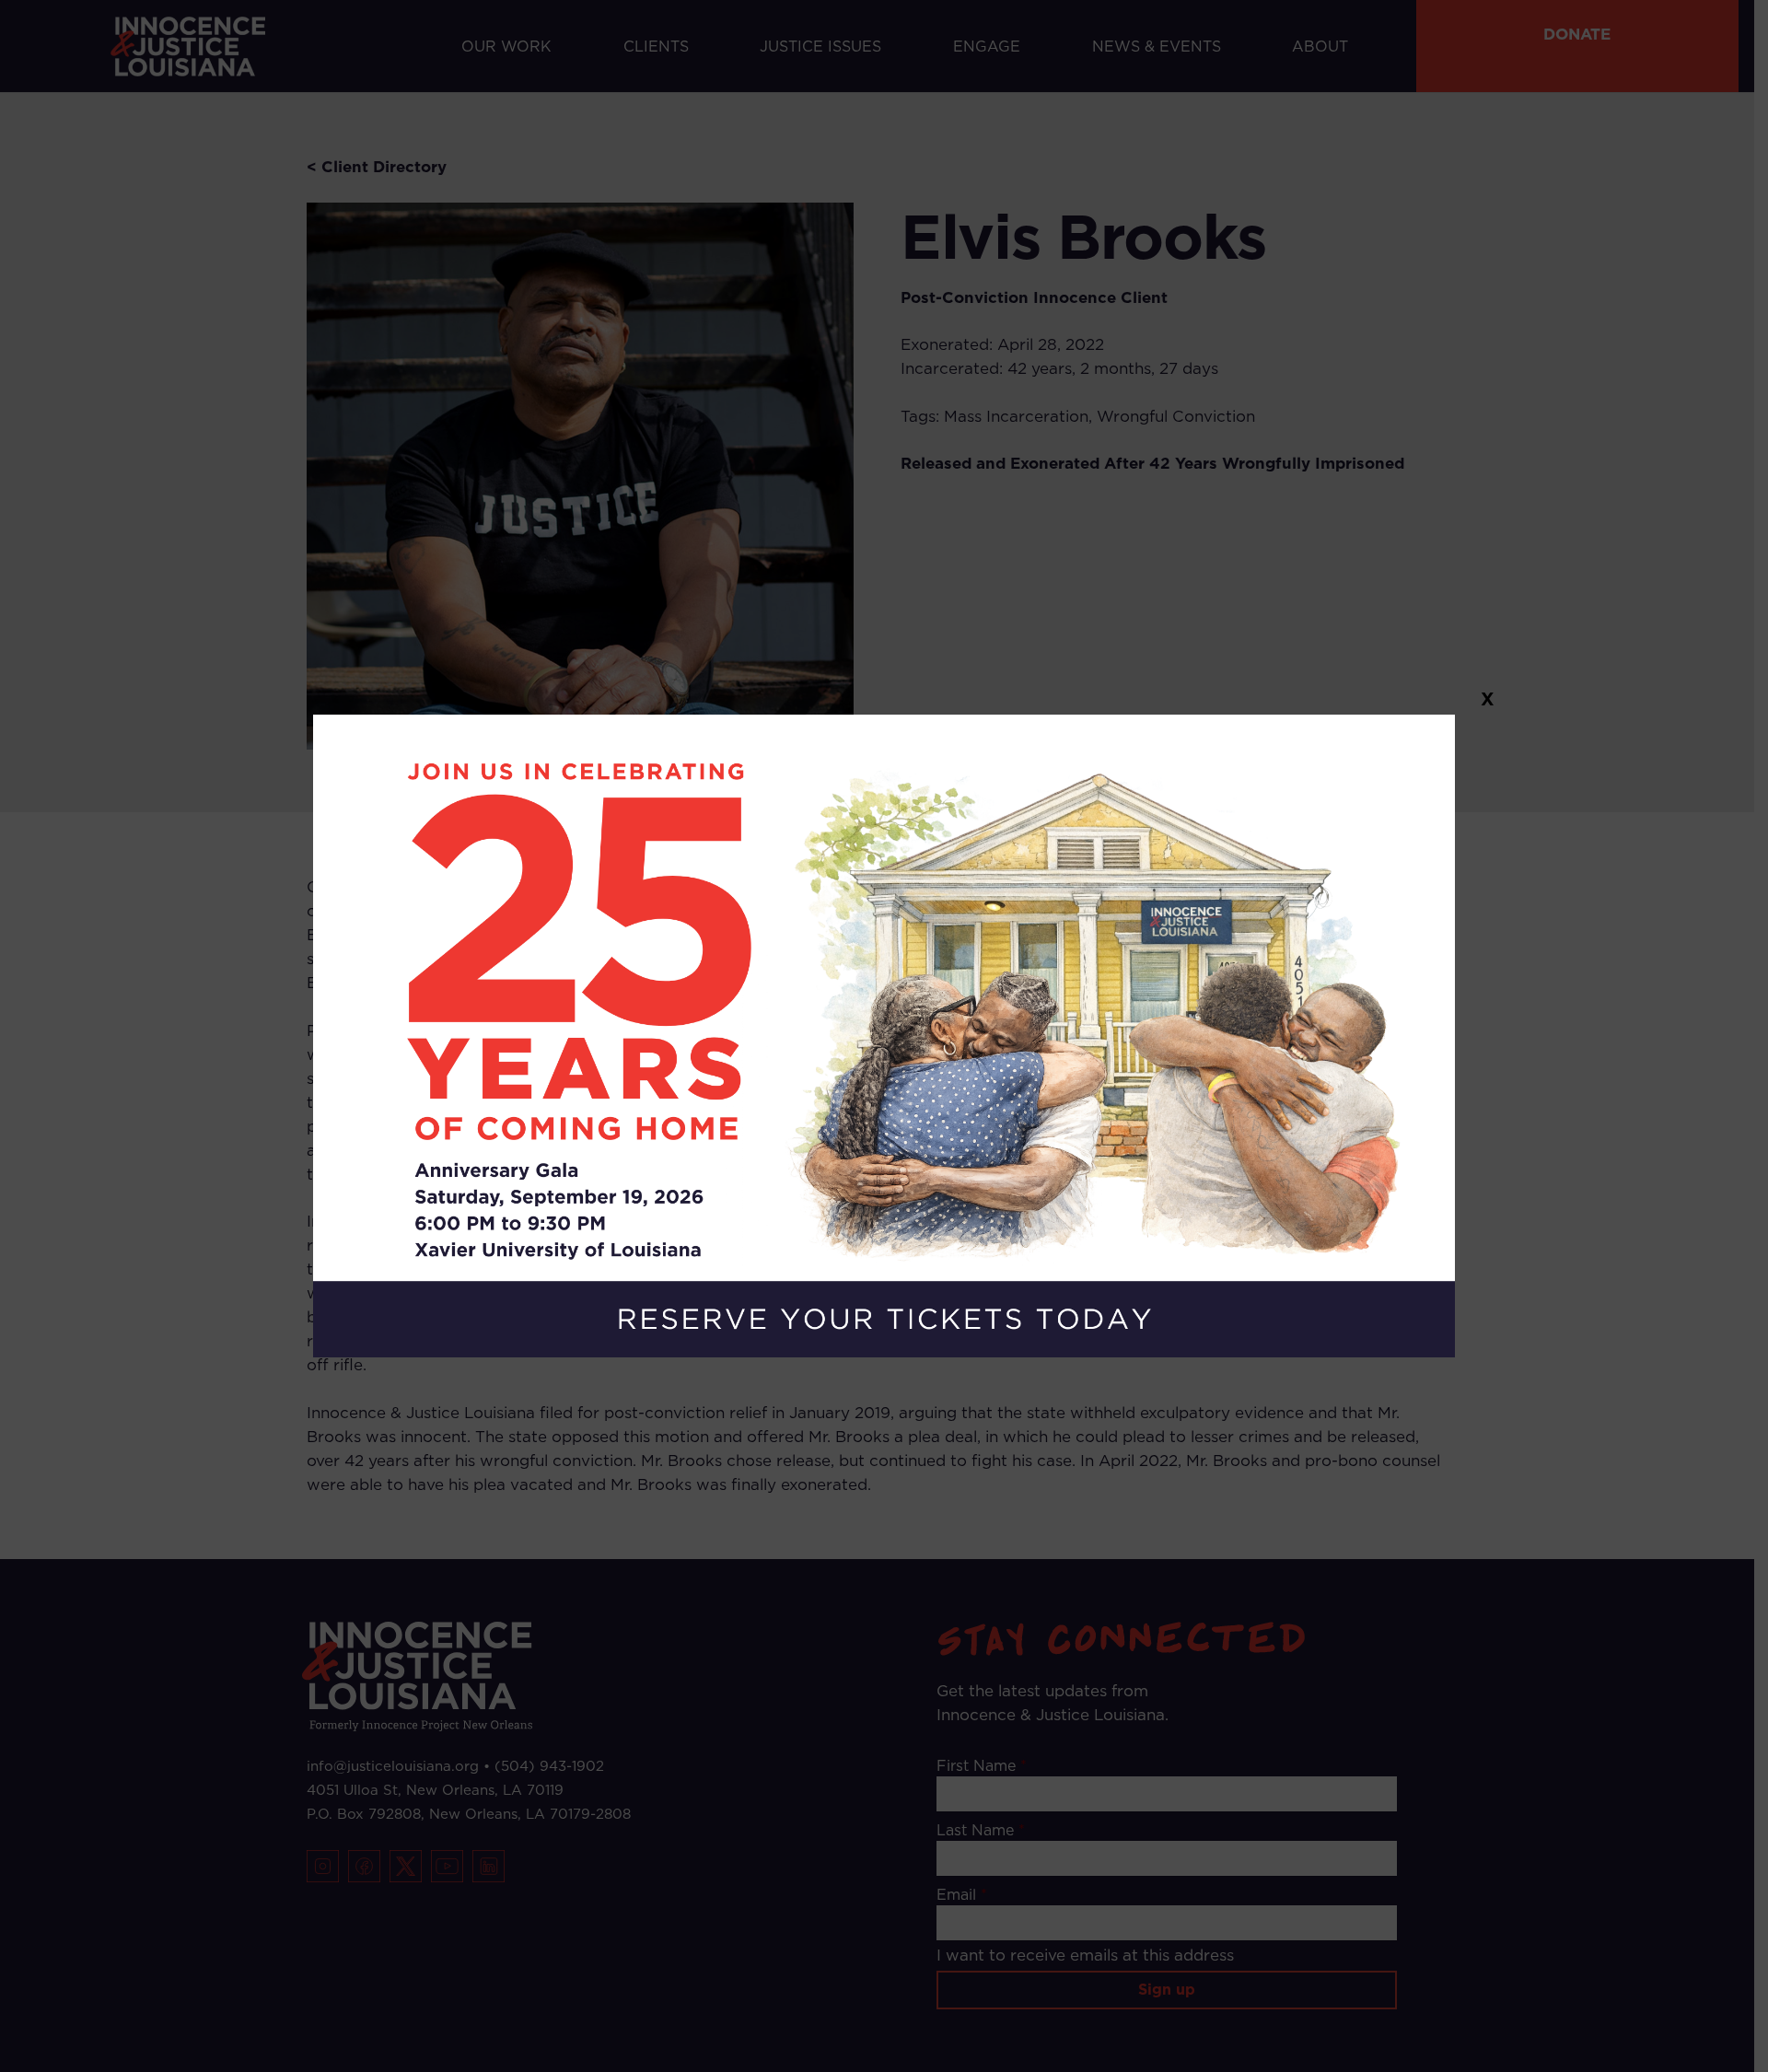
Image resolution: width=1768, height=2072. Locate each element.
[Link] (884, 1036)
